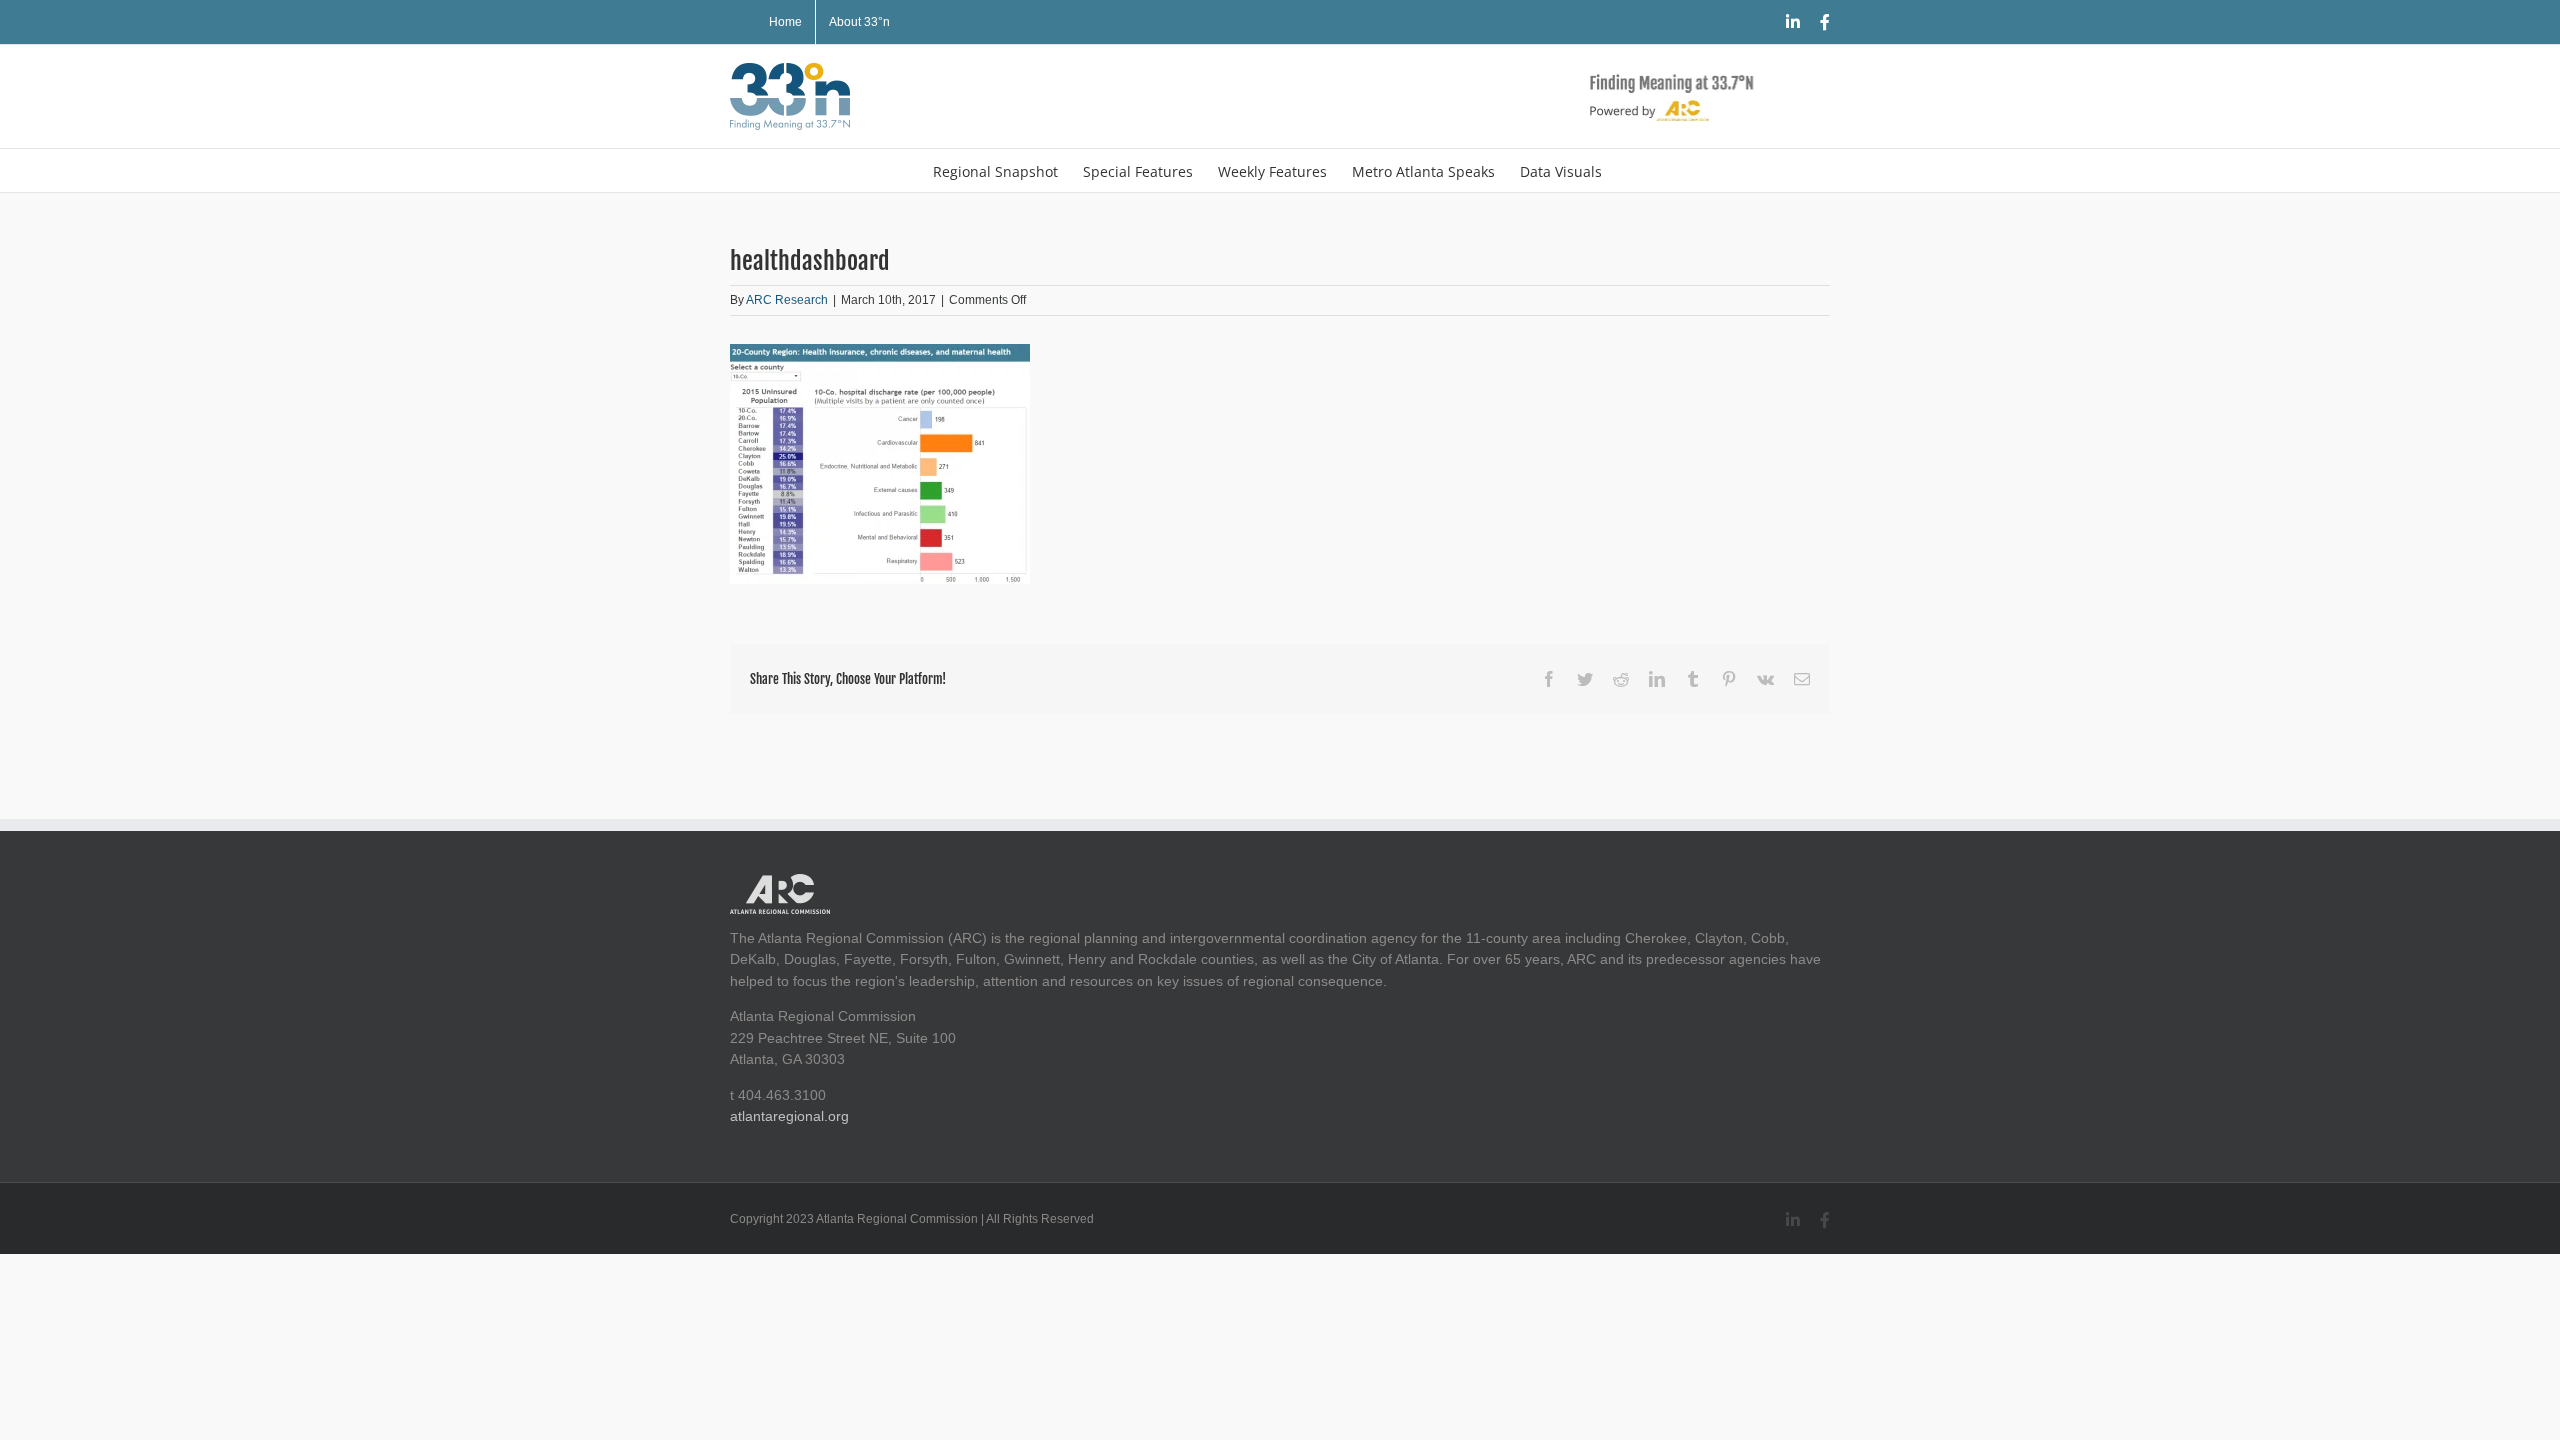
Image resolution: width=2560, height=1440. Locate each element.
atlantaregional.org (789, 1116)
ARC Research (787, 300)
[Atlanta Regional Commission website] (780, 884)
